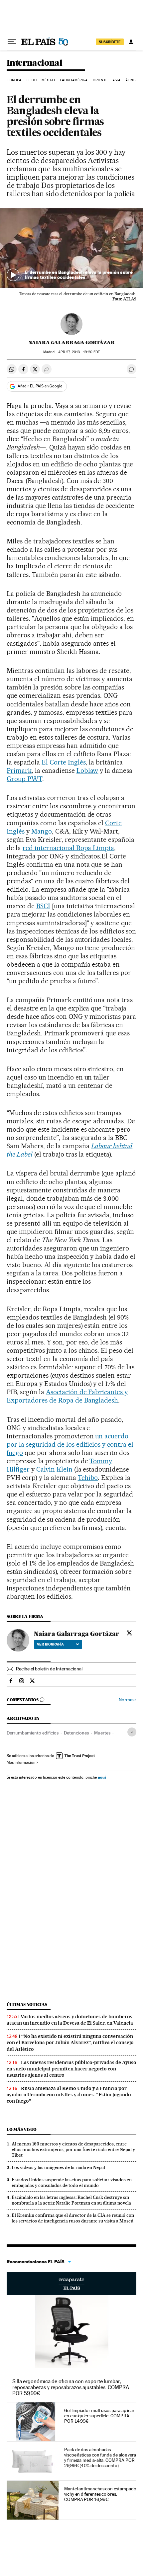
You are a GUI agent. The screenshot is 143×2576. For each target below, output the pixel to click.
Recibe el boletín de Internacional (49, 1669)
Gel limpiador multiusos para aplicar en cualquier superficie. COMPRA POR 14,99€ (99, 2416)
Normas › (128, 1700)
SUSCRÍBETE (110, 42)
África (132, 80)
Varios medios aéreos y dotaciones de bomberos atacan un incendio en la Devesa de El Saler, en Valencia (70, 2020)
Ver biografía (50, 1644)
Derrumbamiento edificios (33, 1733)
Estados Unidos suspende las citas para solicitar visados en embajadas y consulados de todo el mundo (72, 2182)
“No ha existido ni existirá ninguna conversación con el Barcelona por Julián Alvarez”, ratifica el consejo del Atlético (70, 2043)
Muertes (102, 1733)
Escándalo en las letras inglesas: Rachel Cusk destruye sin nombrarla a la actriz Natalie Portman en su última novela (71, 2200)
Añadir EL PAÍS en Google (40, 386)
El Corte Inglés (64, 762)
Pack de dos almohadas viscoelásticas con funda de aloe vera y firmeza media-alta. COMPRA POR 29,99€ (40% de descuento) (100, 2457)
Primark (19, 770)
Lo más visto (22, 2129)
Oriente (100, 80)
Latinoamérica (74, 80)
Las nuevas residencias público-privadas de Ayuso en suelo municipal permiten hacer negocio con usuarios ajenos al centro (71, 2069)
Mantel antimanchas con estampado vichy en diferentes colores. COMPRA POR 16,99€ (100, 2494)
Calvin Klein (54, 1469)
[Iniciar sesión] (131, 42)
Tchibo (88, 1478)
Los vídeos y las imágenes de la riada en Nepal (58, 2167)
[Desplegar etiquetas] (132, 1732)
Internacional (34, 63)
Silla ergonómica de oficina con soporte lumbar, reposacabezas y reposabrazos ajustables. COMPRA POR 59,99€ (71, 2387)
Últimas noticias (27, 2005)
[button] (71, 248)
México (48, 80)
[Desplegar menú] (12, 42)
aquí (102, 1777)
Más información (21, 1762)
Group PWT (24, 779)
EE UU (32, 80)
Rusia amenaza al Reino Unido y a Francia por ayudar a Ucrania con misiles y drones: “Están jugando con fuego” (69, 2095)
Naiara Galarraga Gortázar (72, 343)
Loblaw (87, 770)
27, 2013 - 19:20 (79, 352)
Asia (116, 80)
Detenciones (76, 1733)
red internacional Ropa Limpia (68, 848)
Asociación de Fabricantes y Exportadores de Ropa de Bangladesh (67, 1396)
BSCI (43, 906)
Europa (15, 80)
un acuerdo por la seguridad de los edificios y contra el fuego (70, 1444)
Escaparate (71, 2284)
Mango (42, 831)
